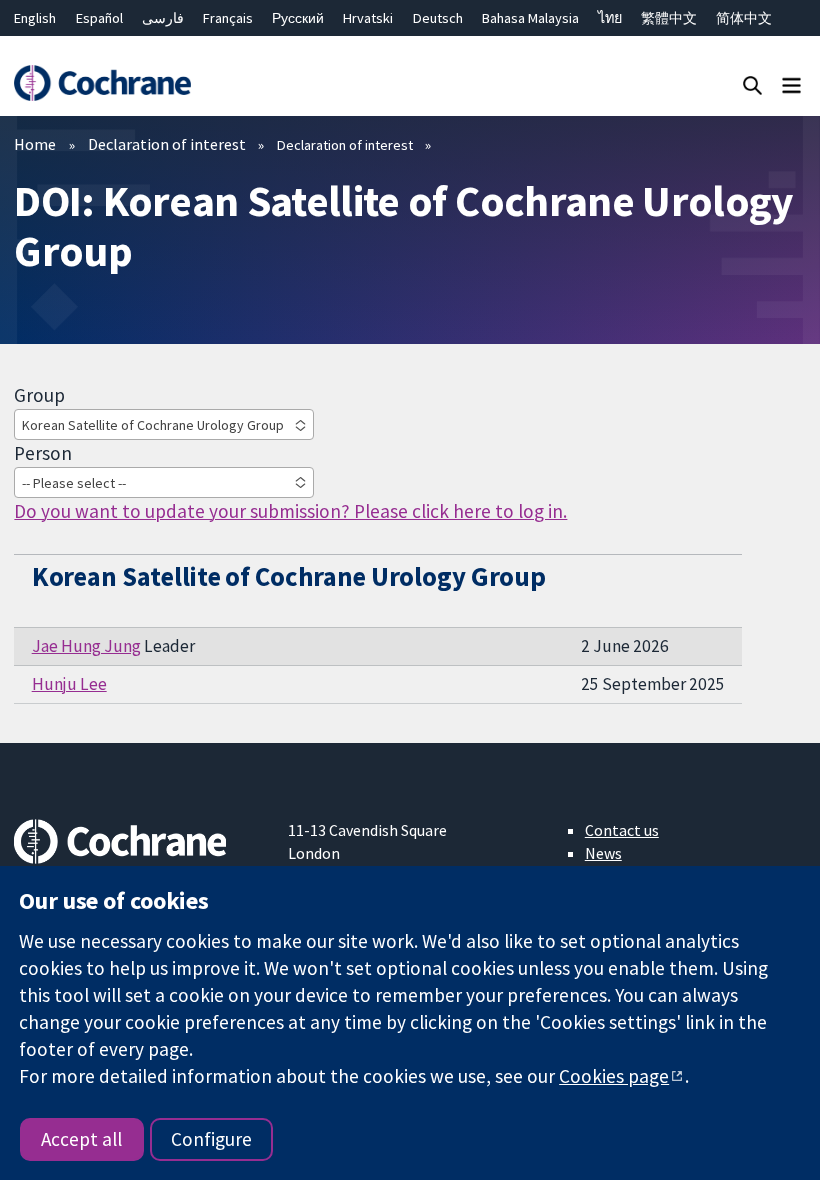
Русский (298, 18)
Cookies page (614, 1076)
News (603, 853)
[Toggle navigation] (791, 84)
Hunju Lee (69, 684)
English (35, 18)
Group (39, 395)
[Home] (102, 83)
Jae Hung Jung (86, 646)
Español (99, 18)
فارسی (163, 18)
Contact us (622, 830)
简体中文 (744, 18)
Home (35, 144)
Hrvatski (368, 18)
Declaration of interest (167, 144)
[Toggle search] (752, 84)
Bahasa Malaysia (530, 18)
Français (228, 18)
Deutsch (438, 18)
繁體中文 (669, 18)
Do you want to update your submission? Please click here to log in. (290, 511)
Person (43, 453)
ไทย (610, 18)
